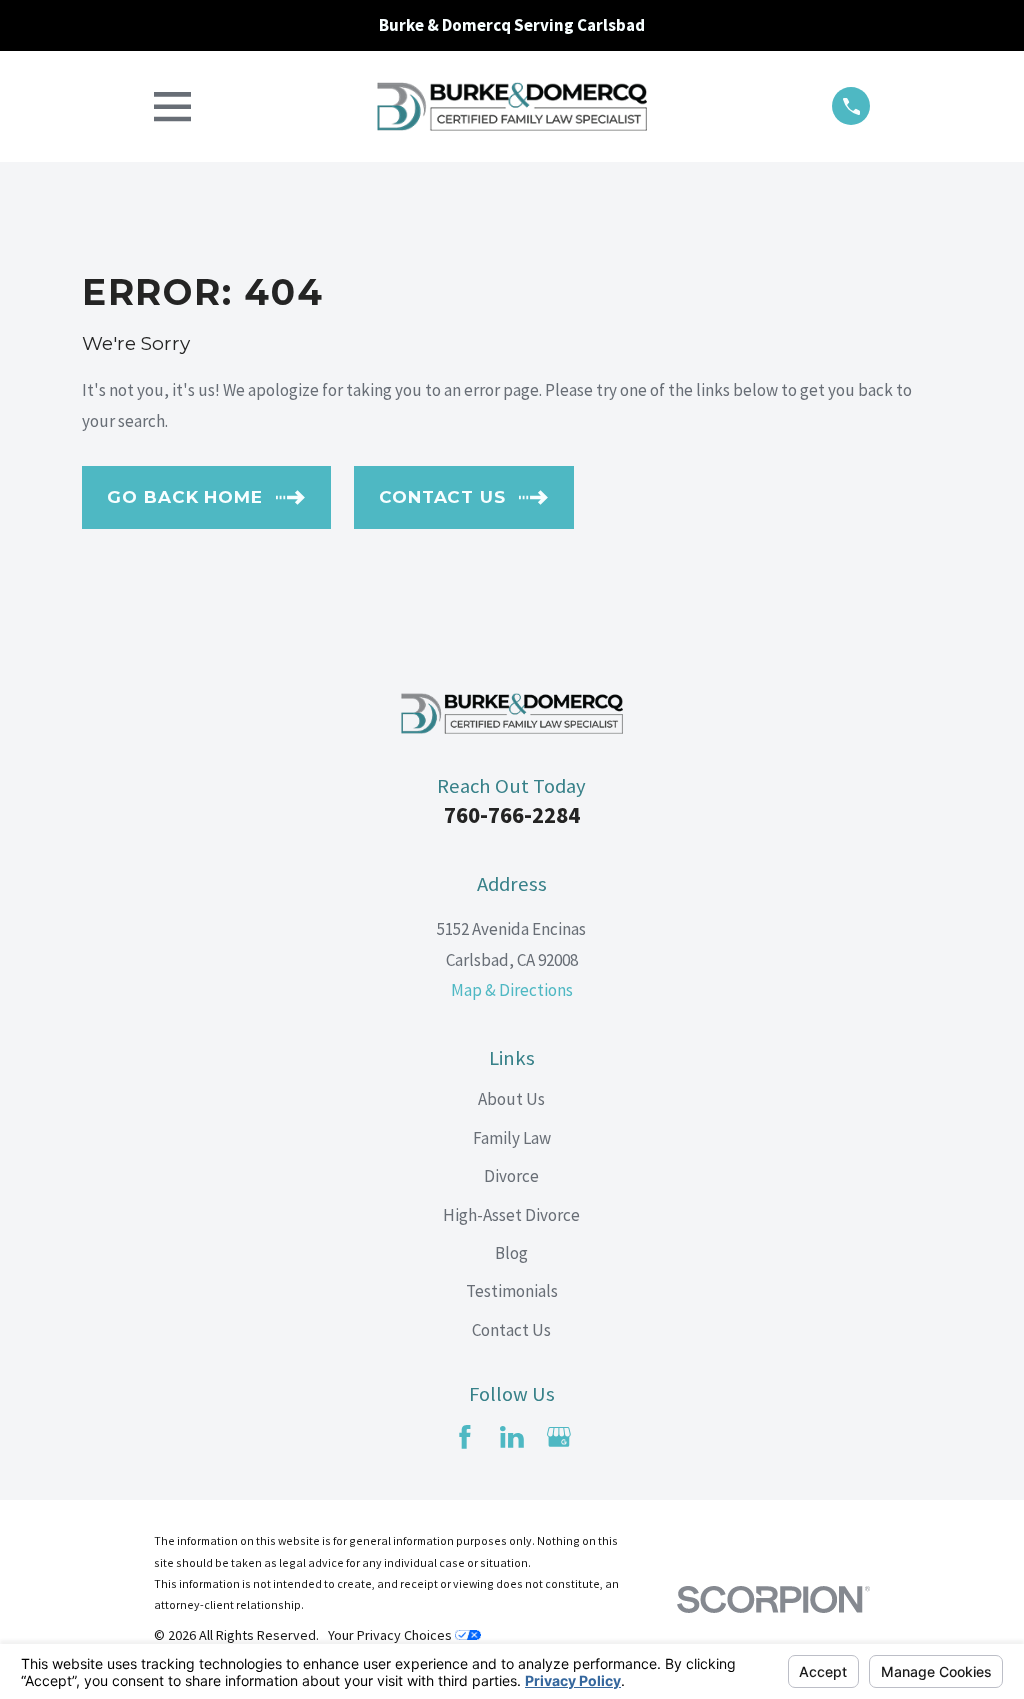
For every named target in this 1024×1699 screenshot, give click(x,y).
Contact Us (511, 1330)
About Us (511, 1099)
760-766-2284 (512, 815)
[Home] (512, 107)
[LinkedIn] (512, 1437)
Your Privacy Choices (391, 1635)
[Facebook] (465, 1437)
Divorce (511, 1176)
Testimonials (512, 1291)
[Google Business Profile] (559, 1437)
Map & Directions (512, 990)
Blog (511, 1253)
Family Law (512, 1138)
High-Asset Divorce (511, 1215)
